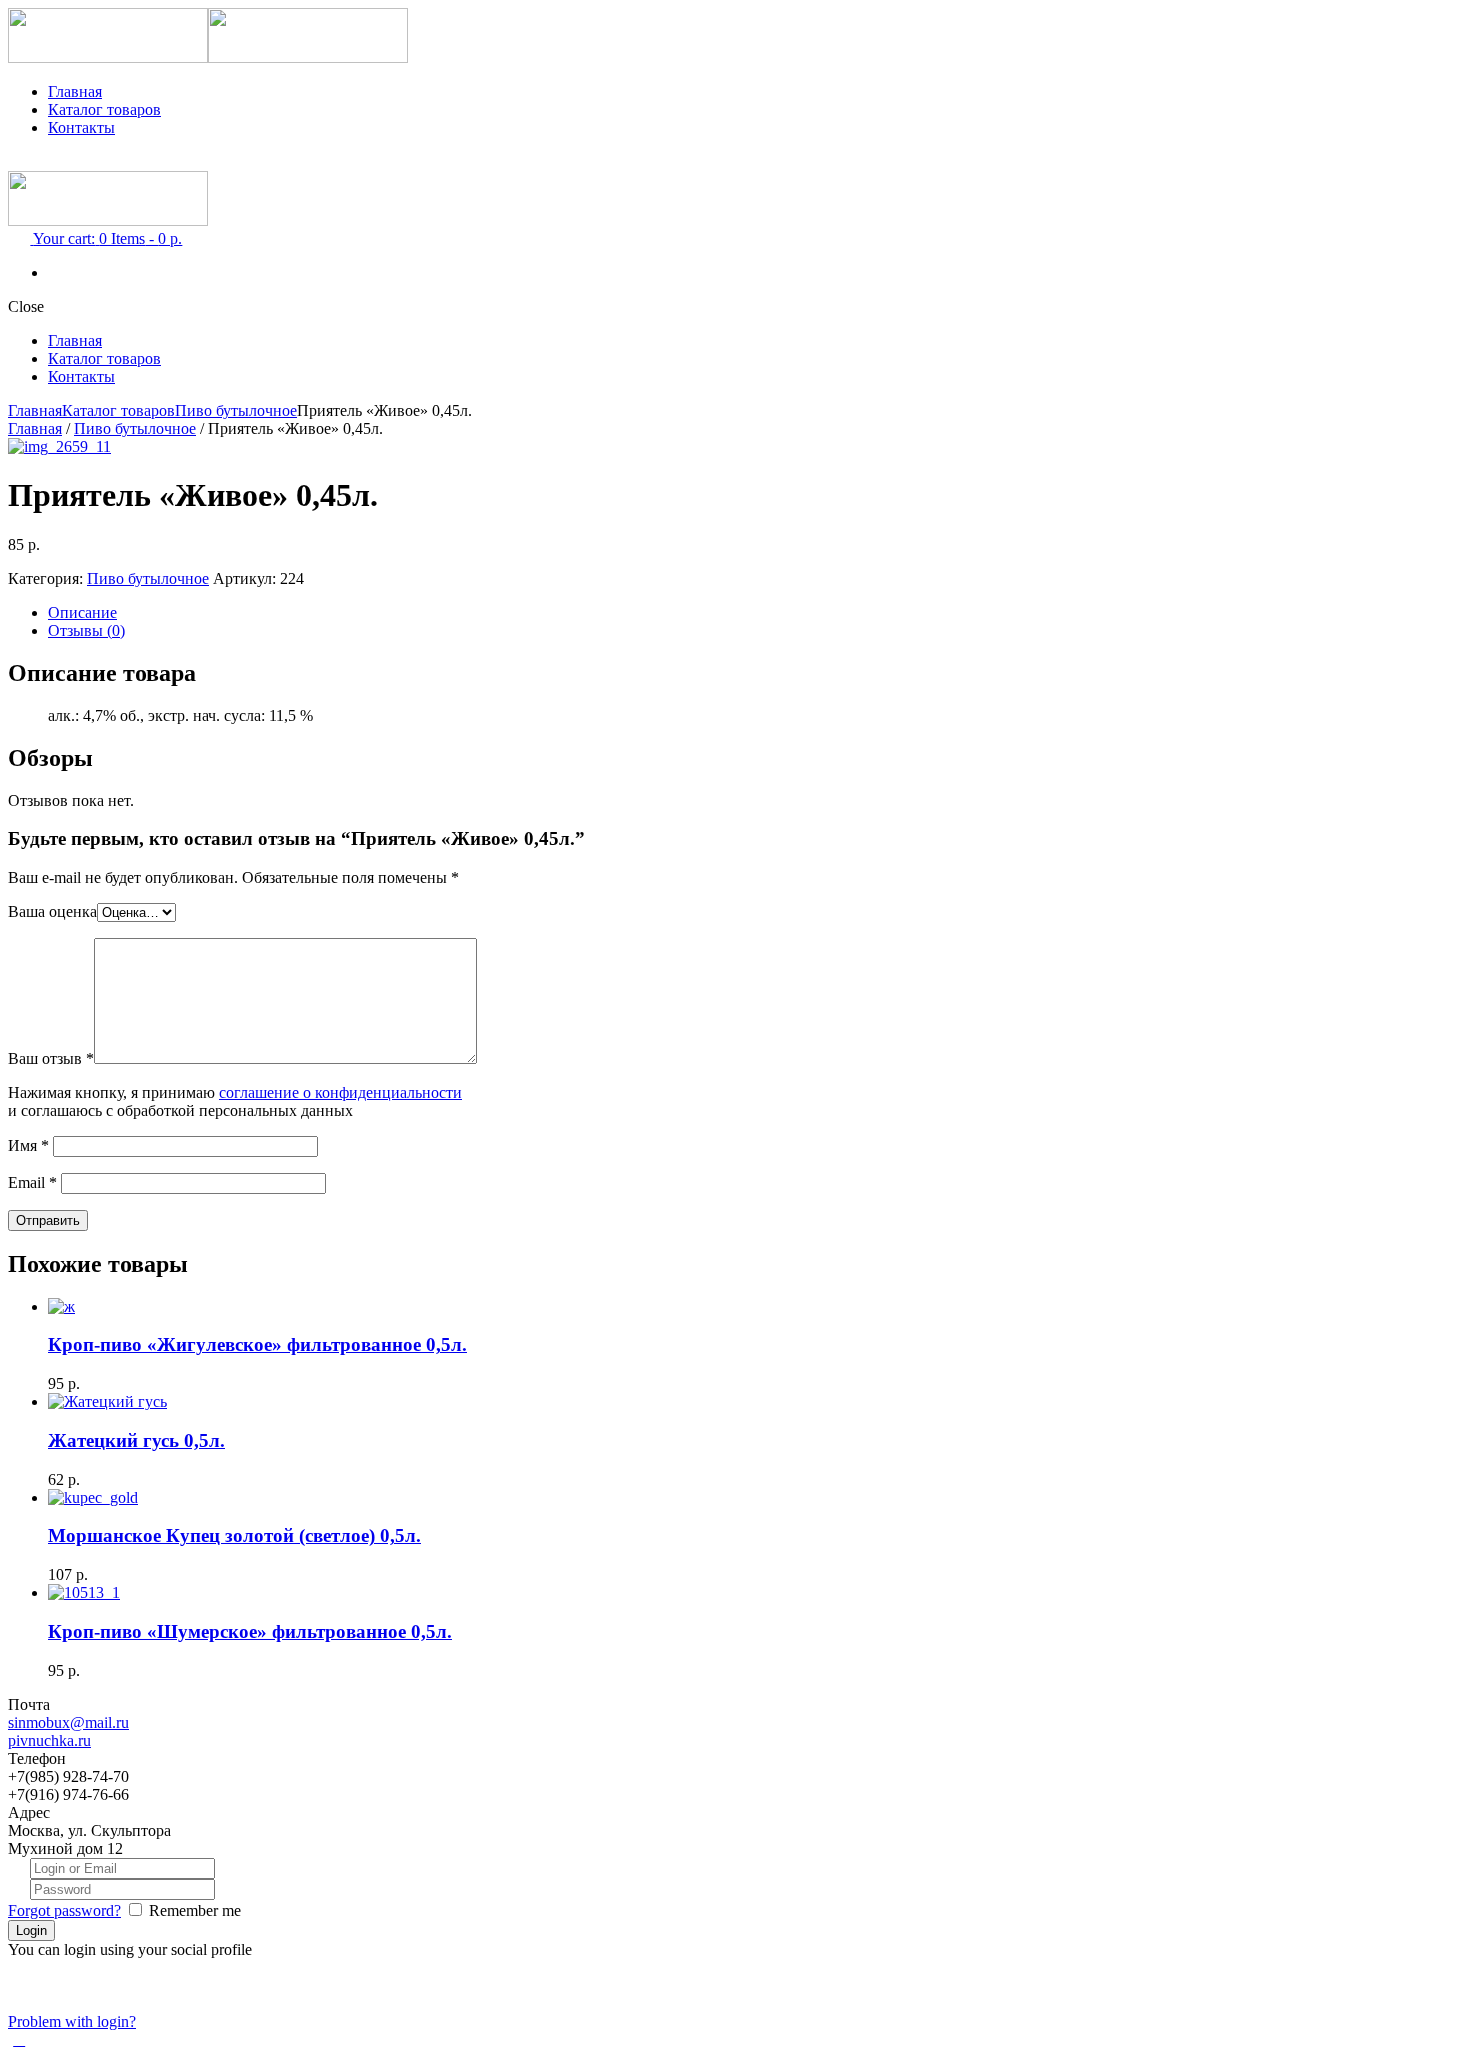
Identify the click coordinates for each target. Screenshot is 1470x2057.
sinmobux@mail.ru (68, 1722)
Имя (28, 1145)
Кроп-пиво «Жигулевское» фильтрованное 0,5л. (257, 1344)
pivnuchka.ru (49, 1740)
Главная (75, 91)
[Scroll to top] (19, 2039)
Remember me (195, 1910)
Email (32, 1182)
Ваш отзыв (51, 1058)
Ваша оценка (52, 911)
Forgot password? (64, 1910)
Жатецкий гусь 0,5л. (136, 1440)
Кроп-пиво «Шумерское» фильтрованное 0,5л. (250, 1631)
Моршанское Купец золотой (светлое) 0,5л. (234, 1535)
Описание (82, 612)
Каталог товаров (104, 109)
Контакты (81, 127)
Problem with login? (72, 2021)
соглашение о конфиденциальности (340, 1092)
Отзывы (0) (86, 630)
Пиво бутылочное (236, 410)
